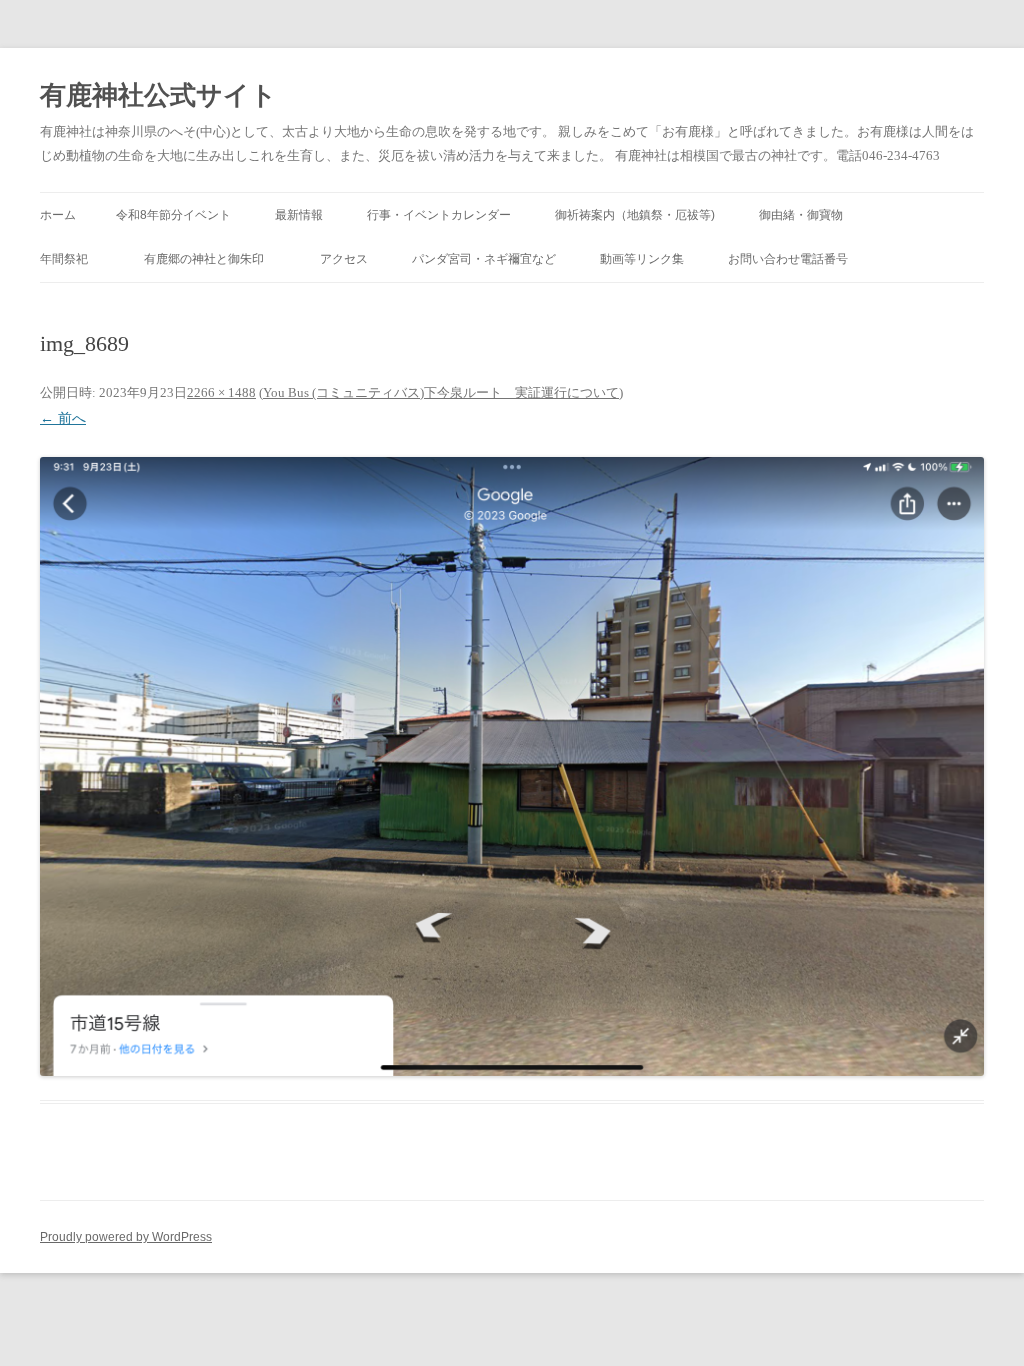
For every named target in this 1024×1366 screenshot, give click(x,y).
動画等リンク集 (642, 259)
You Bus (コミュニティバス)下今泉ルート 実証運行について (441, 392)
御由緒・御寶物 (801, 215)
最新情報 (299, 215)
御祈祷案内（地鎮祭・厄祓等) (635, 215)
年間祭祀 (70, 259)
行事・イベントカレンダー (439, 215)
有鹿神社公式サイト (158, 95)
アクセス (344, 259)
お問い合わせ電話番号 (788, 259)
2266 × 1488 (221, 392)
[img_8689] (512, 767)
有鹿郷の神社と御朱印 (210, 259)
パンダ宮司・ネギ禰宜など (484, 259)
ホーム (58, 215)
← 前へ (63, 418)
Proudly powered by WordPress (126, 1237)
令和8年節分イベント (173, 215)
